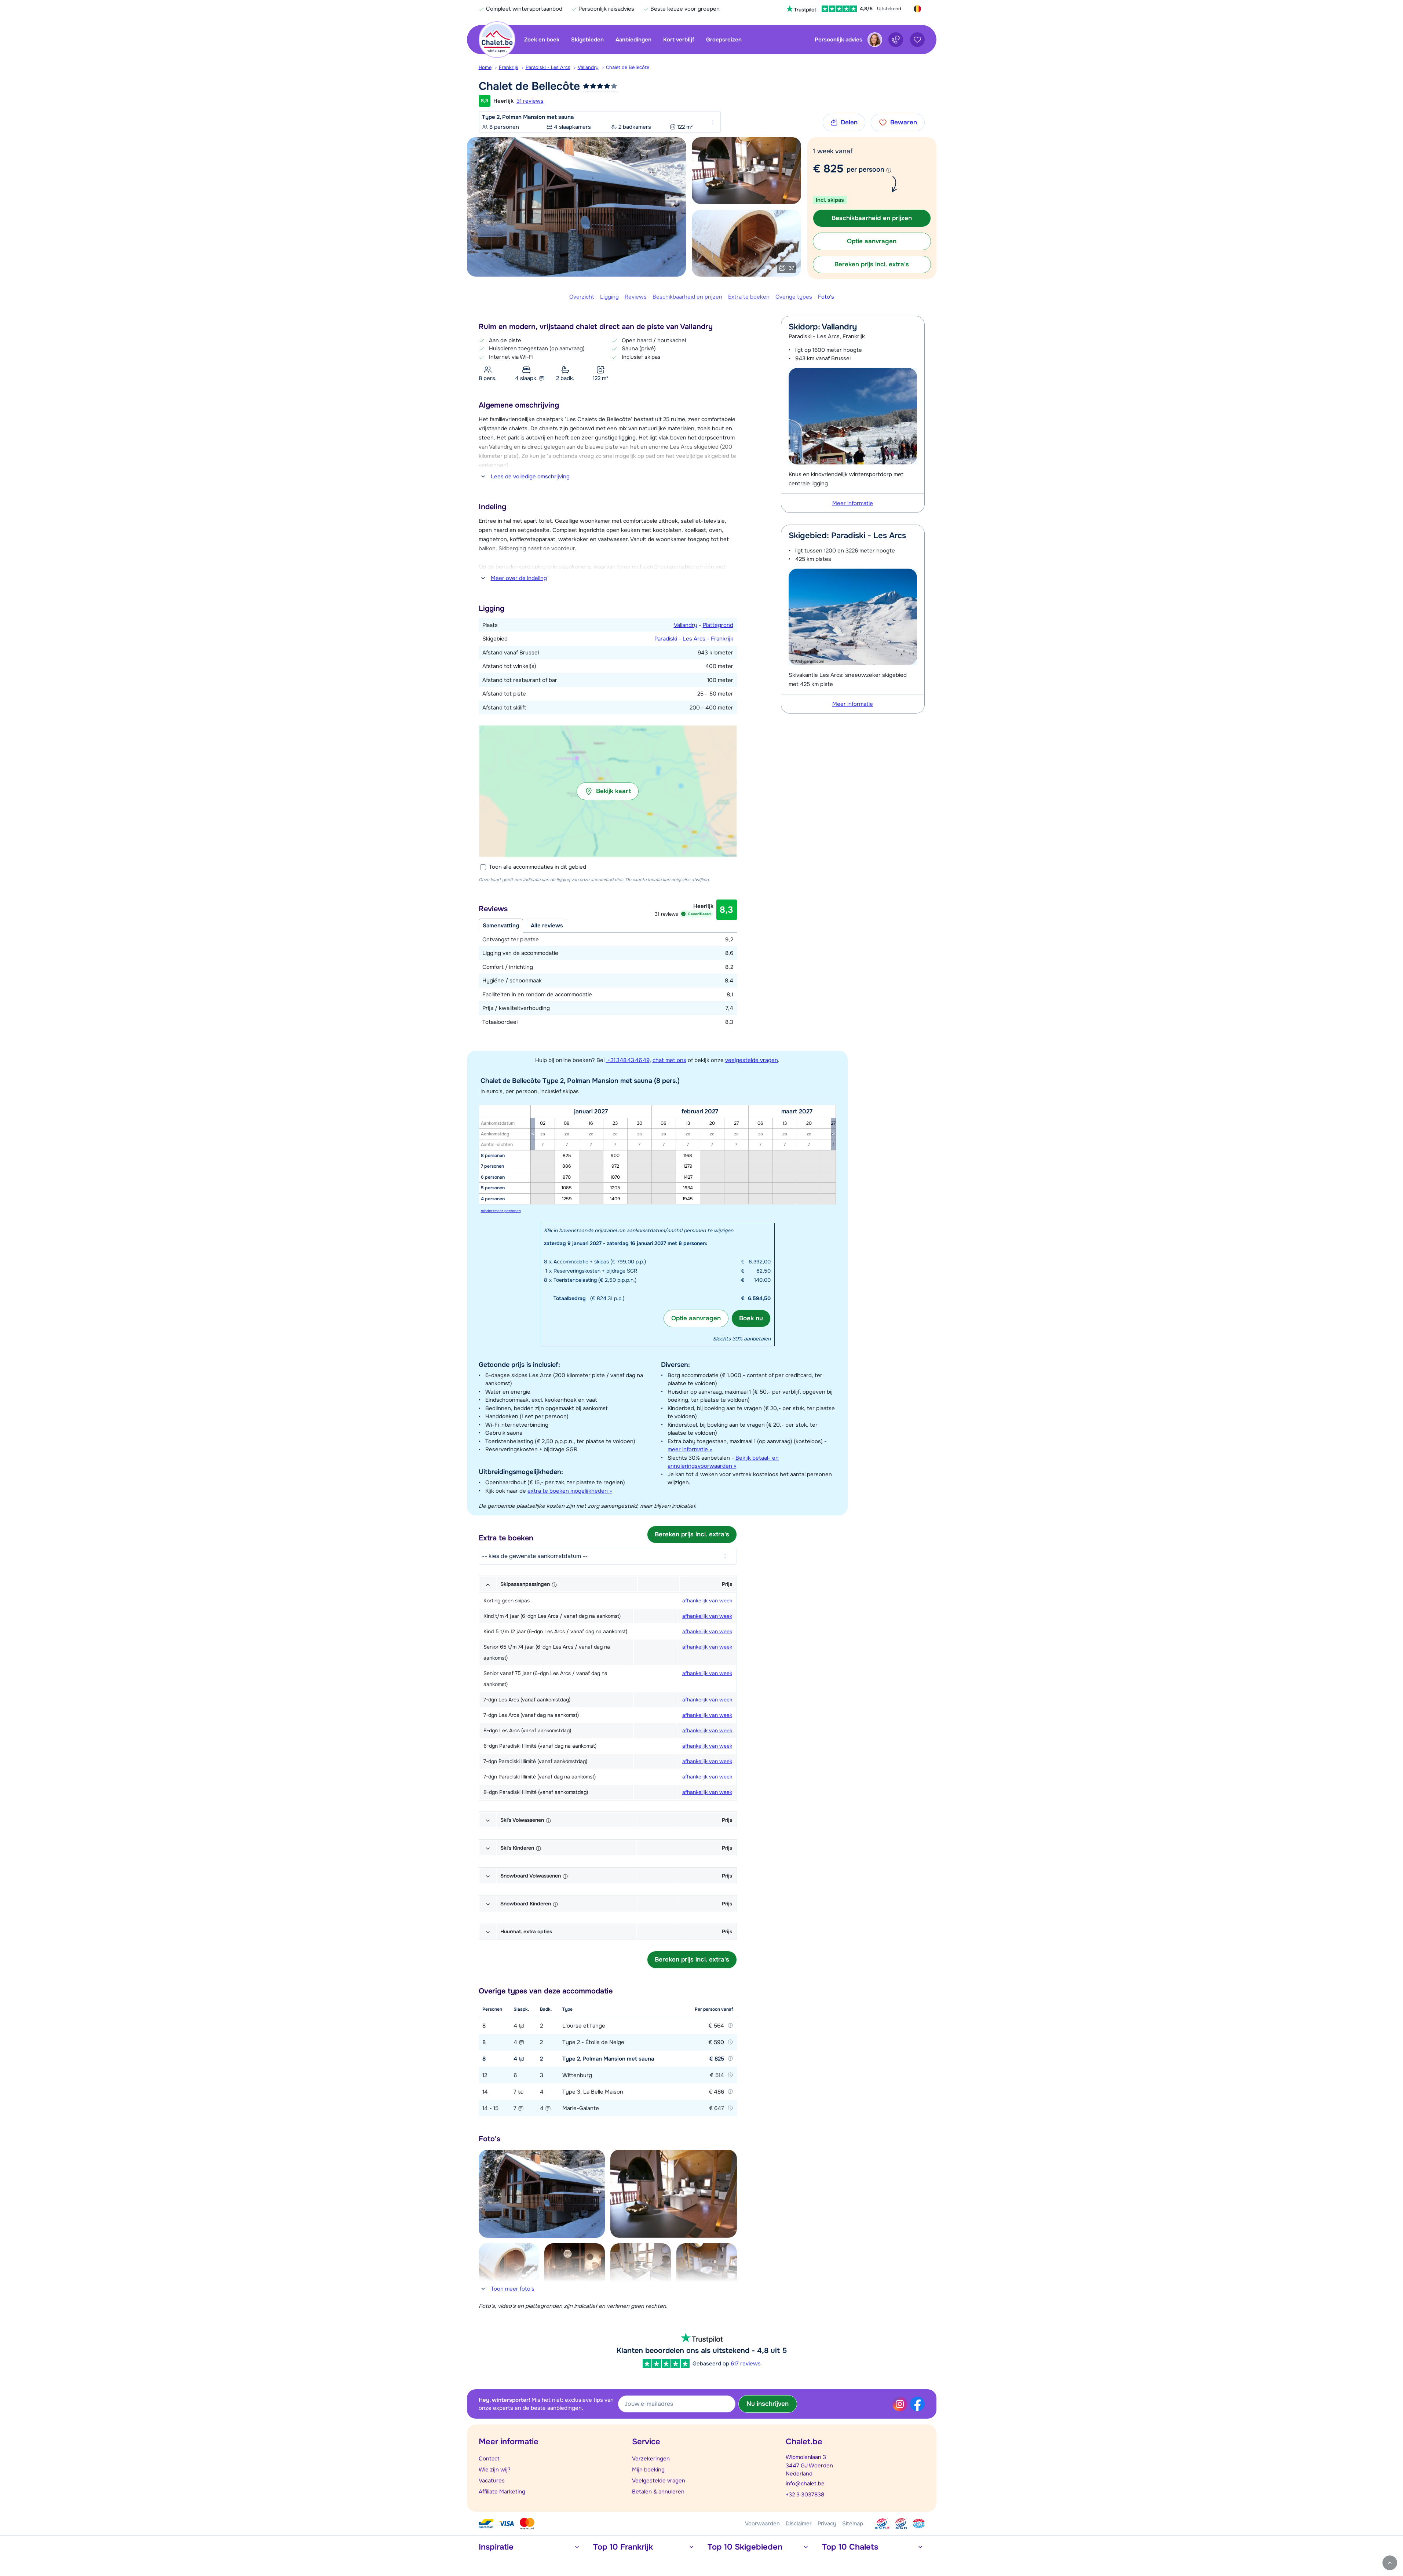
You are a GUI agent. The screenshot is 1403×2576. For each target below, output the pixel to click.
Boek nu (751, 1318)
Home (485, 67)
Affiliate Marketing (502, 2492)
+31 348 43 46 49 (628, 1060)
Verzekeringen (651, 2459)
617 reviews (746, 2364)
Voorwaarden (762, 2524)
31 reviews (530, 101)
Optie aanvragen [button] (872, 241)
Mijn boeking (648, 2470)
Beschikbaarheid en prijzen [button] (872, 218)
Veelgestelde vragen (659, 2481)
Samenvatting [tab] (501, 926)
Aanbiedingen (633, 40)
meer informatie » (690, 1449)
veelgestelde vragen (752, 1060)
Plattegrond (718, 625)
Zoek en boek (542, 40)
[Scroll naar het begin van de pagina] (1390, 2563)
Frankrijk (509, 67)
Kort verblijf (679, 40)
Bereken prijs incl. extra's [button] (872, 264)
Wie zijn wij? (495, 2470)
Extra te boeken (749, 297)
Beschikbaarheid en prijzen (687, 297)
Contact (489, 2459)
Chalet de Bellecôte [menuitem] (628, 67)
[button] (608, 791)
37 (791, 268)
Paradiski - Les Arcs (548, 67)
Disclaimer (799, 2524)
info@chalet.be (805, 2484)
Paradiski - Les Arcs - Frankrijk (694, 639)
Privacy (827, 2524)
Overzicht (582, 297)
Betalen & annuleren (658, 2492)
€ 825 (828, 169)
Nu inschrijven (768, 2404)
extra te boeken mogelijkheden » (570, 1491)
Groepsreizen (724, 40)
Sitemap (853, 2524)
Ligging (609, 297)
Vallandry (588, 67)
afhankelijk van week (707, 1601)
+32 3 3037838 (805, 2495)
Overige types (794, 297)
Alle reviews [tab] (547, 926)
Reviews (636, 297)
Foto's (826, 297)
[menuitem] (489, 67)
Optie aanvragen (696, 1318)
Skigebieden (587, 40)
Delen (849, 122)
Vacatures (492, 2481)
